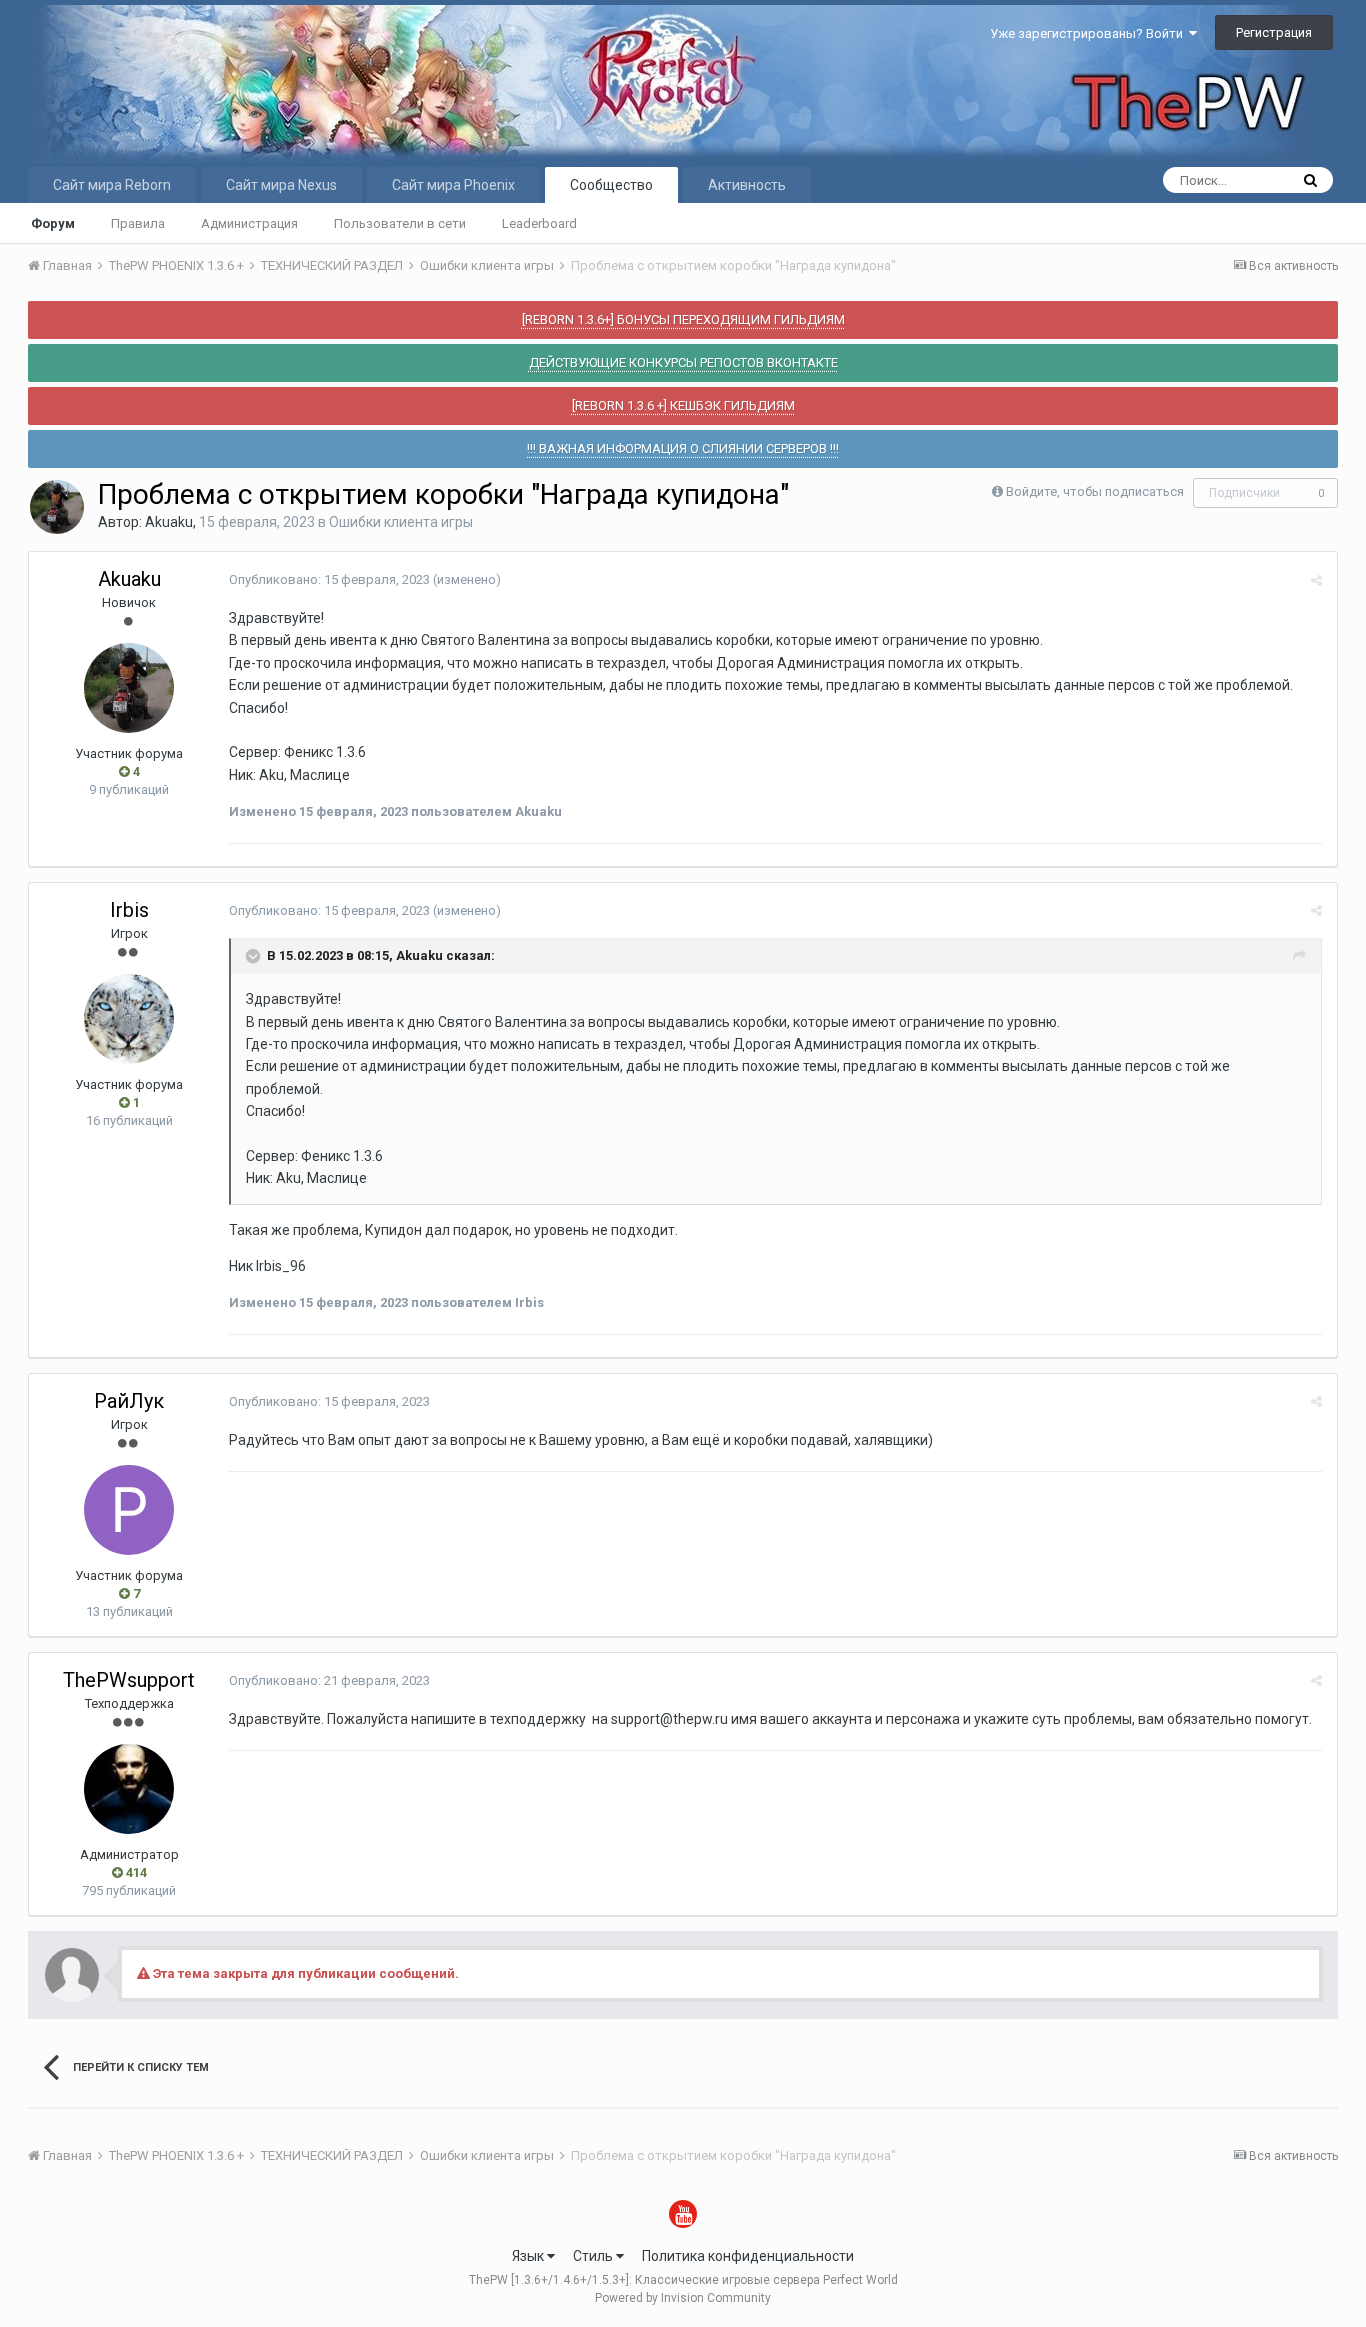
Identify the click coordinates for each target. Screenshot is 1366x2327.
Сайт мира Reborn (112, 185)
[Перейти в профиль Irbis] (129, 1019)
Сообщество (611, 185)
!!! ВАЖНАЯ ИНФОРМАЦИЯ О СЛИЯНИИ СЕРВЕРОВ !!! (683, 448)
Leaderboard (539, 223)
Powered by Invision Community (683, 2298)
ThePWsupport (129, 1680)
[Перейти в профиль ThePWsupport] (129, 1789)
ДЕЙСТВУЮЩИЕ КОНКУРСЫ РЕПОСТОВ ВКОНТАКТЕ (683, 362)
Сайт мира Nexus (281, 185)
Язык (529, 2256)
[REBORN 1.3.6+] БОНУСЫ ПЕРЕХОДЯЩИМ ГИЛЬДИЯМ (683, 319)
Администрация (249, 223)
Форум (53, 223)
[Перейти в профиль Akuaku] (57, 507)
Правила (138, 223)
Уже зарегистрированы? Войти (1089, 33)
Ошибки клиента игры (401, 522)
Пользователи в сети (400, 223)
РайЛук (129, 1401)
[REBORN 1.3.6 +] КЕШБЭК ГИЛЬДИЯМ (683, 405)
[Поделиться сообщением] (1316, 580)
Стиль (594, 2256)
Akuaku (169, 522)
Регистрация (1274, 32)
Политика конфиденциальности (748, 2256)
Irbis (129, 910)
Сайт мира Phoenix (453, 185)
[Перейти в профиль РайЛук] (129, 1510)
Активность (747, 185)
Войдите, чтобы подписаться (1095, 491)
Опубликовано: (329, 579)
